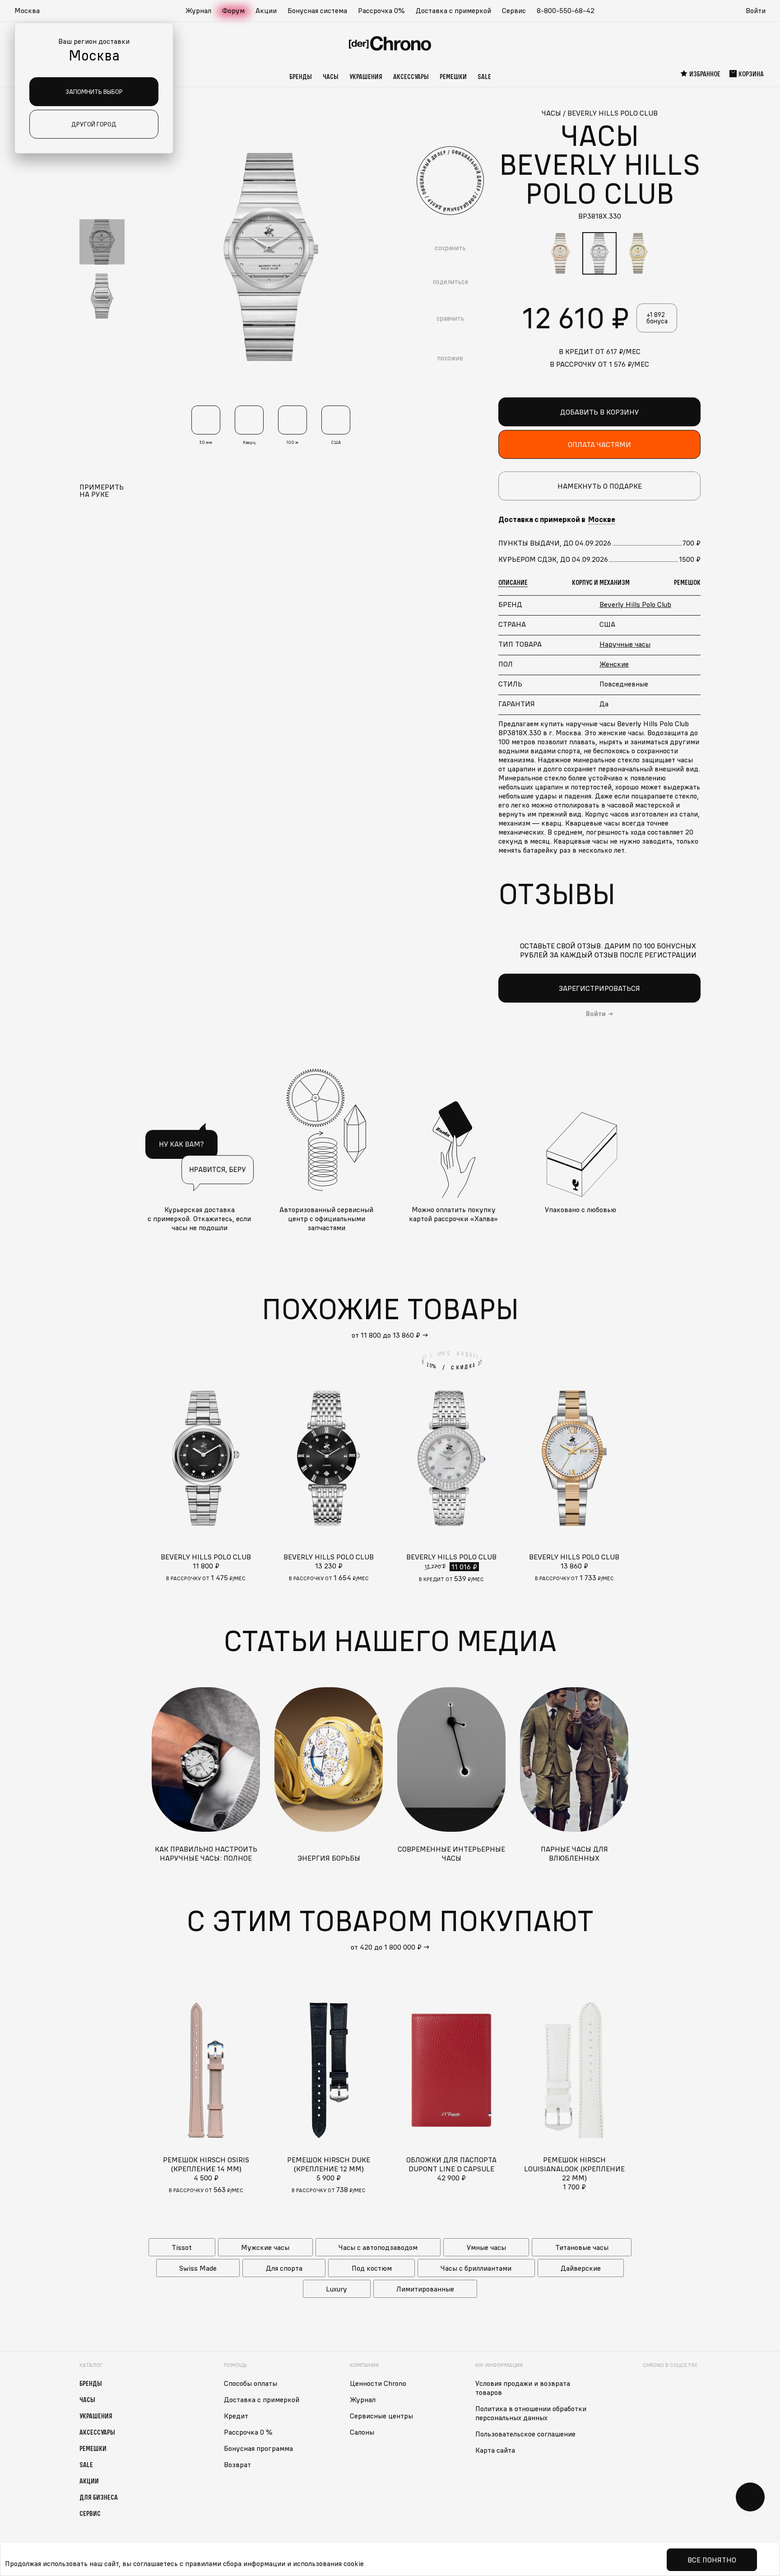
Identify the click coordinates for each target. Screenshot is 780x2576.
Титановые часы (582, 2247)
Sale (484, 76)
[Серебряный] (599, 253)
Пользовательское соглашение (525, 2434)
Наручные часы (625, 644)
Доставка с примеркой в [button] (557, 519)
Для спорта (284, 2268)
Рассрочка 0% (381, 10)
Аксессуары (411, 76)
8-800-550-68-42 (566, 10)
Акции (266, 10)
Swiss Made (198, 2268)
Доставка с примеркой (453, 10)
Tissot (182, 2247)
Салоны (362, 2432)
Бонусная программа (258, 2448)
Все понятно (712, 2560)
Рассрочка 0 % (248, 2432)
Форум (233, 10)
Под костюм (372, 2268)
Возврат (237, 2464)
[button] (32, 11)
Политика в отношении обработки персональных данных (531, 2413)
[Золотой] (561, 253)
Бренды (301, 76)
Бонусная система (317, 10)
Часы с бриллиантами (476, 2268)
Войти (756, 10)
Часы (331, 76)
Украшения (366, 76)
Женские (614, 664)
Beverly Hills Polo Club (635, 604)
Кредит (236, 2416)
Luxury (337, 2289)
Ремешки (453, 76)
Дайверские (581, 2268)
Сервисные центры (381, 2416)
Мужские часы (265, 2247)
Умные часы (486, 2247)
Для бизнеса (99, 2497)
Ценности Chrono (378, 2383)
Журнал (198, 10)
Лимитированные (425, 2289)
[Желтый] (638, 253)
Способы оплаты (251, 2383)
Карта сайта (495, 2450)
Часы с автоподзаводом (378, 2247)
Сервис (514, 10)
